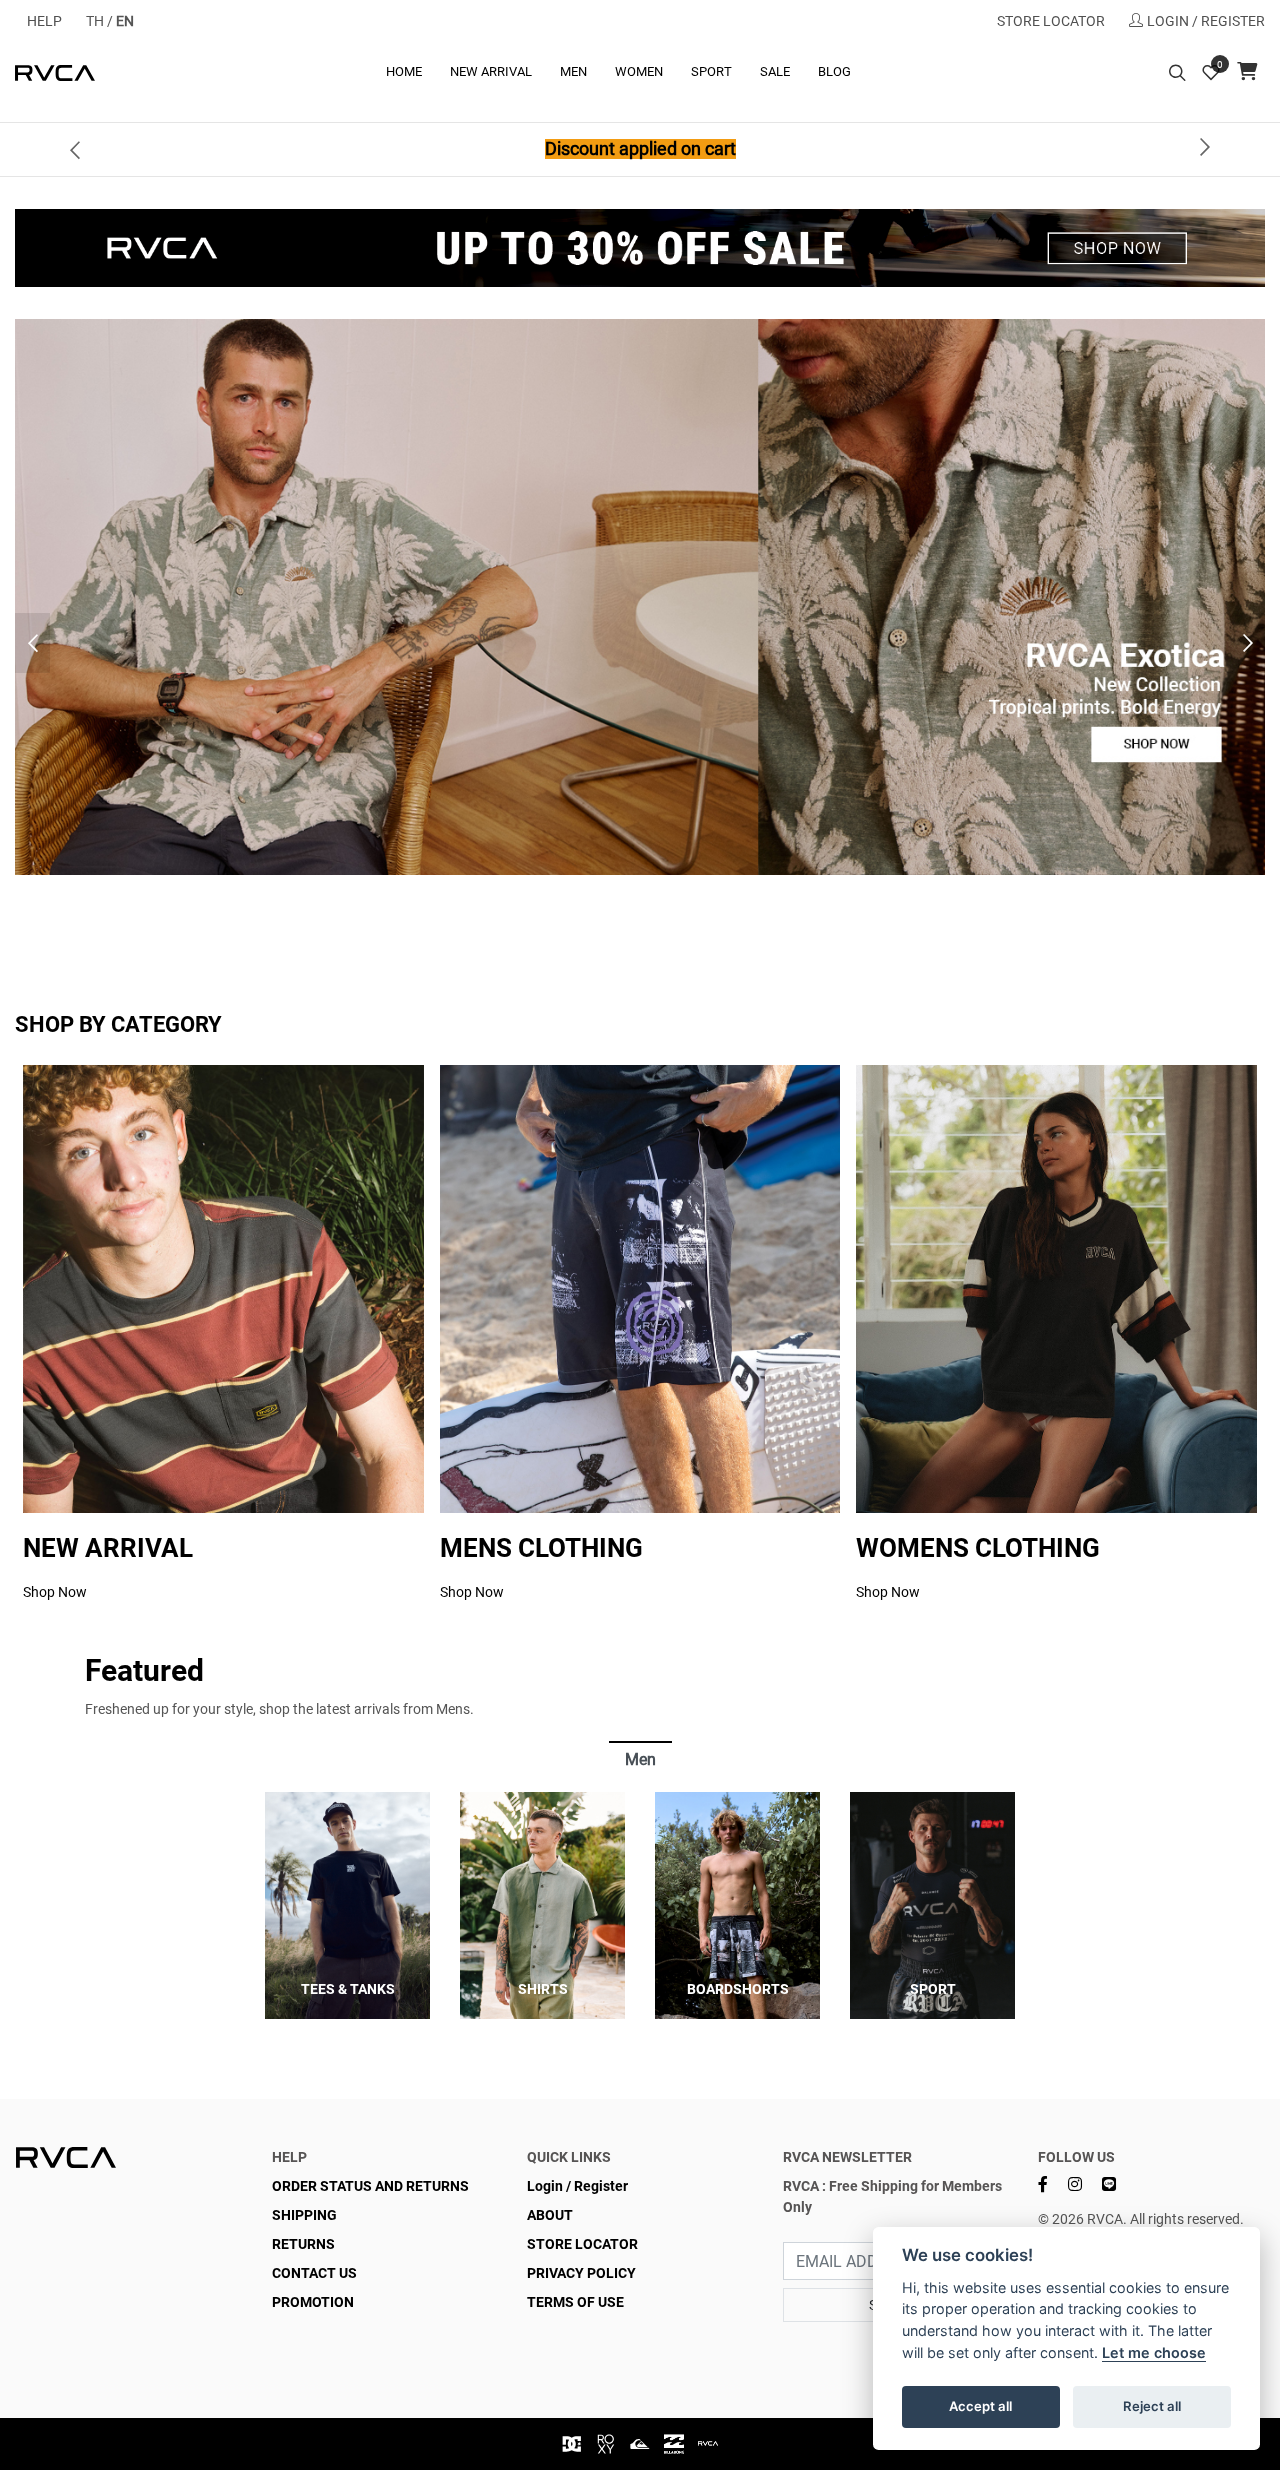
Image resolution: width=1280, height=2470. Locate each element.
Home (404, 71)
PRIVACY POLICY (581, 2273)
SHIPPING (304, 2215)
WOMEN (639, 71)
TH (95, 21)
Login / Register (577, 2186)
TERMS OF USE (575, 2302)
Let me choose (1154, 2352)
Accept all (980, 2406)
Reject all (1152, 2406)
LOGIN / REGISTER (1206, 21)
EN (125, 21)
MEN (573, 71)
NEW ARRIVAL (491, 71)
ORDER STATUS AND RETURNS (370, 2186)
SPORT (711, 71)
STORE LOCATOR (1051, 21)
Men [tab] (640, 1759)
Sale (775, 71)
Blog (834, 71)
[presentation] (75, 148)
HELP (44, 21)
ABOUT (550, 2215)
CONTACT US (314, 2273)
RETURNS (303, 2244)
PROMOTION (313, 2302)
